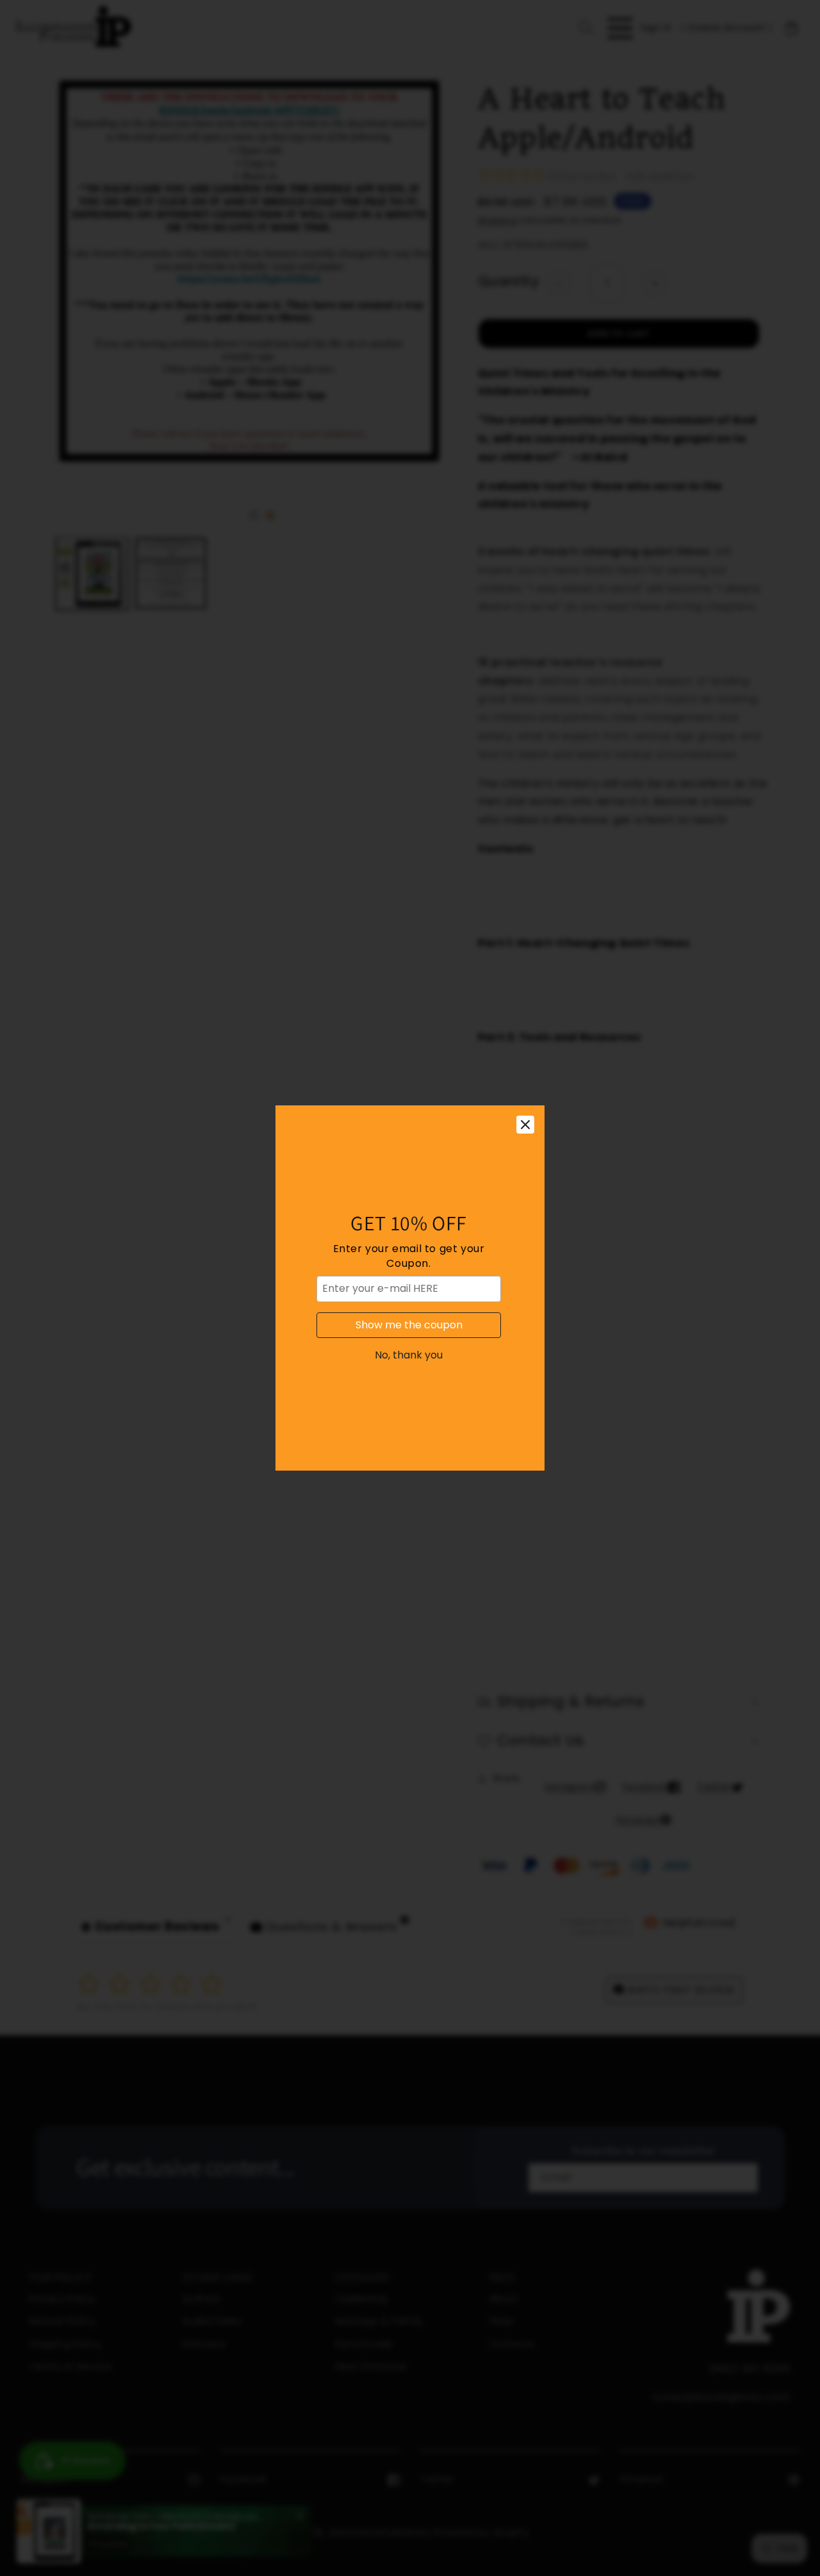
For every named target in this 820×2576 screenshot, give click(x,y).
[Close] (525, 1125)
